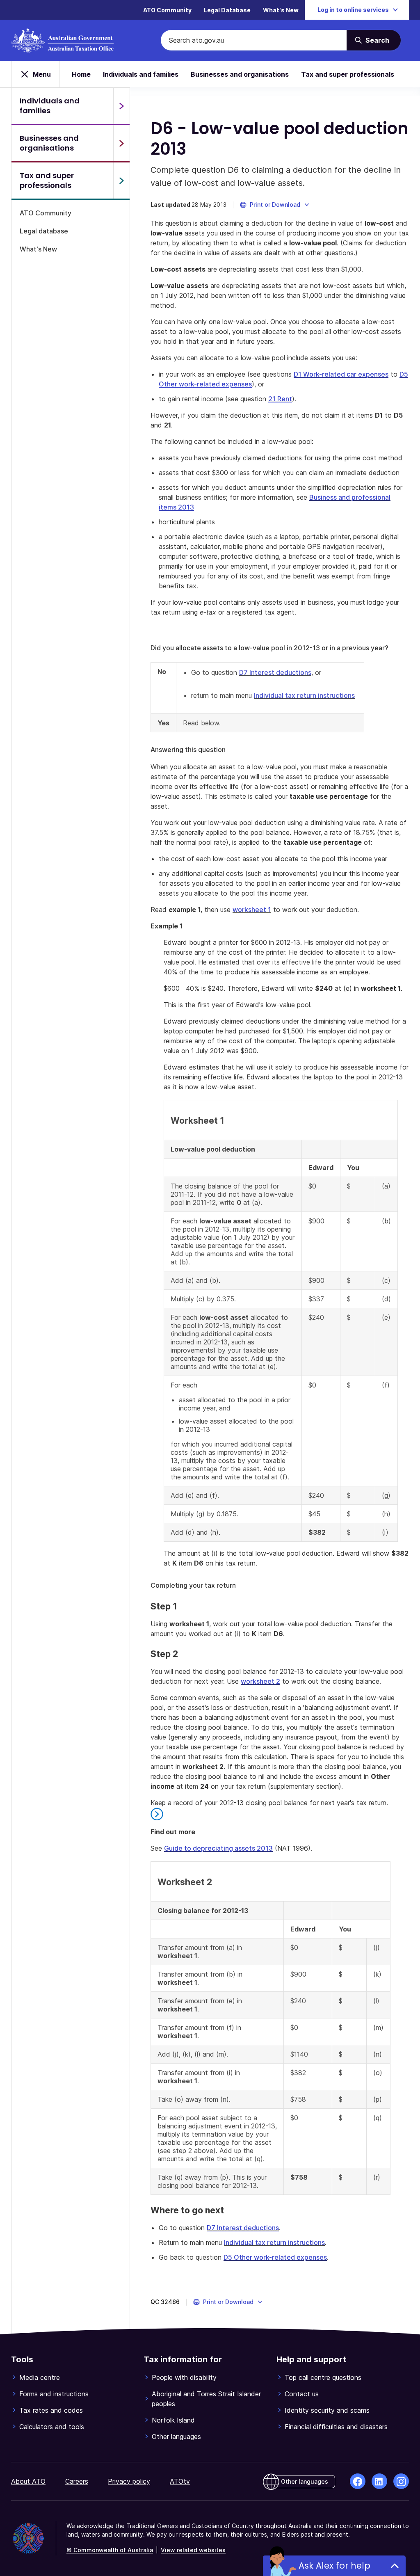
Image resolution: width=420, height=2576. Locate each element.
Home (81, 74)
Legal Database (227, 10)
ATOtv (180, 2481)
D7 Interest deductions (275, 672)
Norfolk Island (173, 2420)
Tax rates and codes (51, 2410)
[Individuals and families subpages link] (121, 106)
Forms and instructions (54, 2394)
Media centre (40, 2377)
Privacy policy (129, 2481)
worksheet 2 (260, 1681)
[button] (275, 205)
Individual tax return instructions (304, 695)
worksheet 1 (252, 910)
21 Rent (280, 399)
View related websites (193, 2550)
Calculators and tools (52, 2427)
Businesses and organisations (240, 74)
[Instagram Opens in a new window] (401, 2481)
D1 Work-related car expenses (341, 374)
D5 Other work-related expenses (275, 2257)
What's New (281, 10)
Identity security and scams (327, 2410)
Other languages (176, 2437)
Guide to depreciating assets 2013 (218, 1848)
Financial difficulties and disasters (336, 2427)
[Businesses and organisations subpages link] (121, 143)
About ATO (28, 2481)
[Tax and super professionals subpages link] (121, 181)
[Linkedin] (379, 2481)
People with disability (184, 2377)
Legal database (44, 231)
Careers (77, 2481)
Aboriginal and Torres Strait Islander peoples (206, 2399)
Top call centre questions (323, 2377)
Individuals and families (141, 74)
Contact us (302, 2394)
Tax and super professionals (348, 74)
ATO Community (167, 10)
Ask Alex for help (334, 2566)
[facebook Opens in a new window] (358, 2481)
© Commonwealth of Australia (110, 2550)
